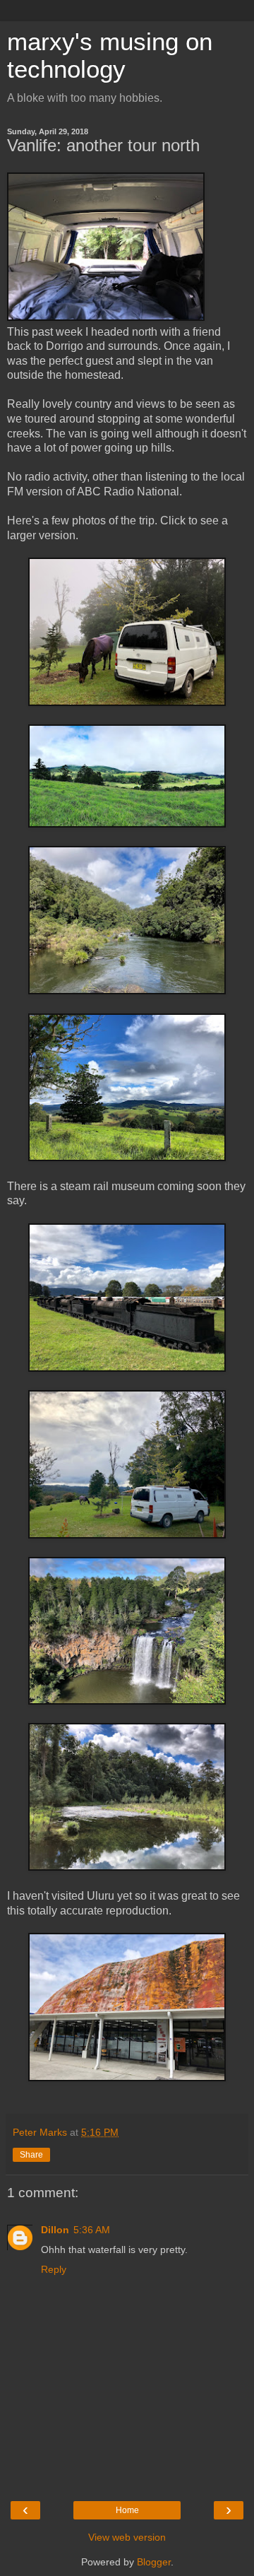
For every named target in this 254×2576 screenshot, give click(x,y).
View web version (127, 2537)
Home (127, 2510)
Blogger (154, 2562)
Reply (54, 2269)
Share (31, 2155)
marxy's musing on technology (110, 55)
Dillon (55, 2230)
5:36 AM (92, 2230)
